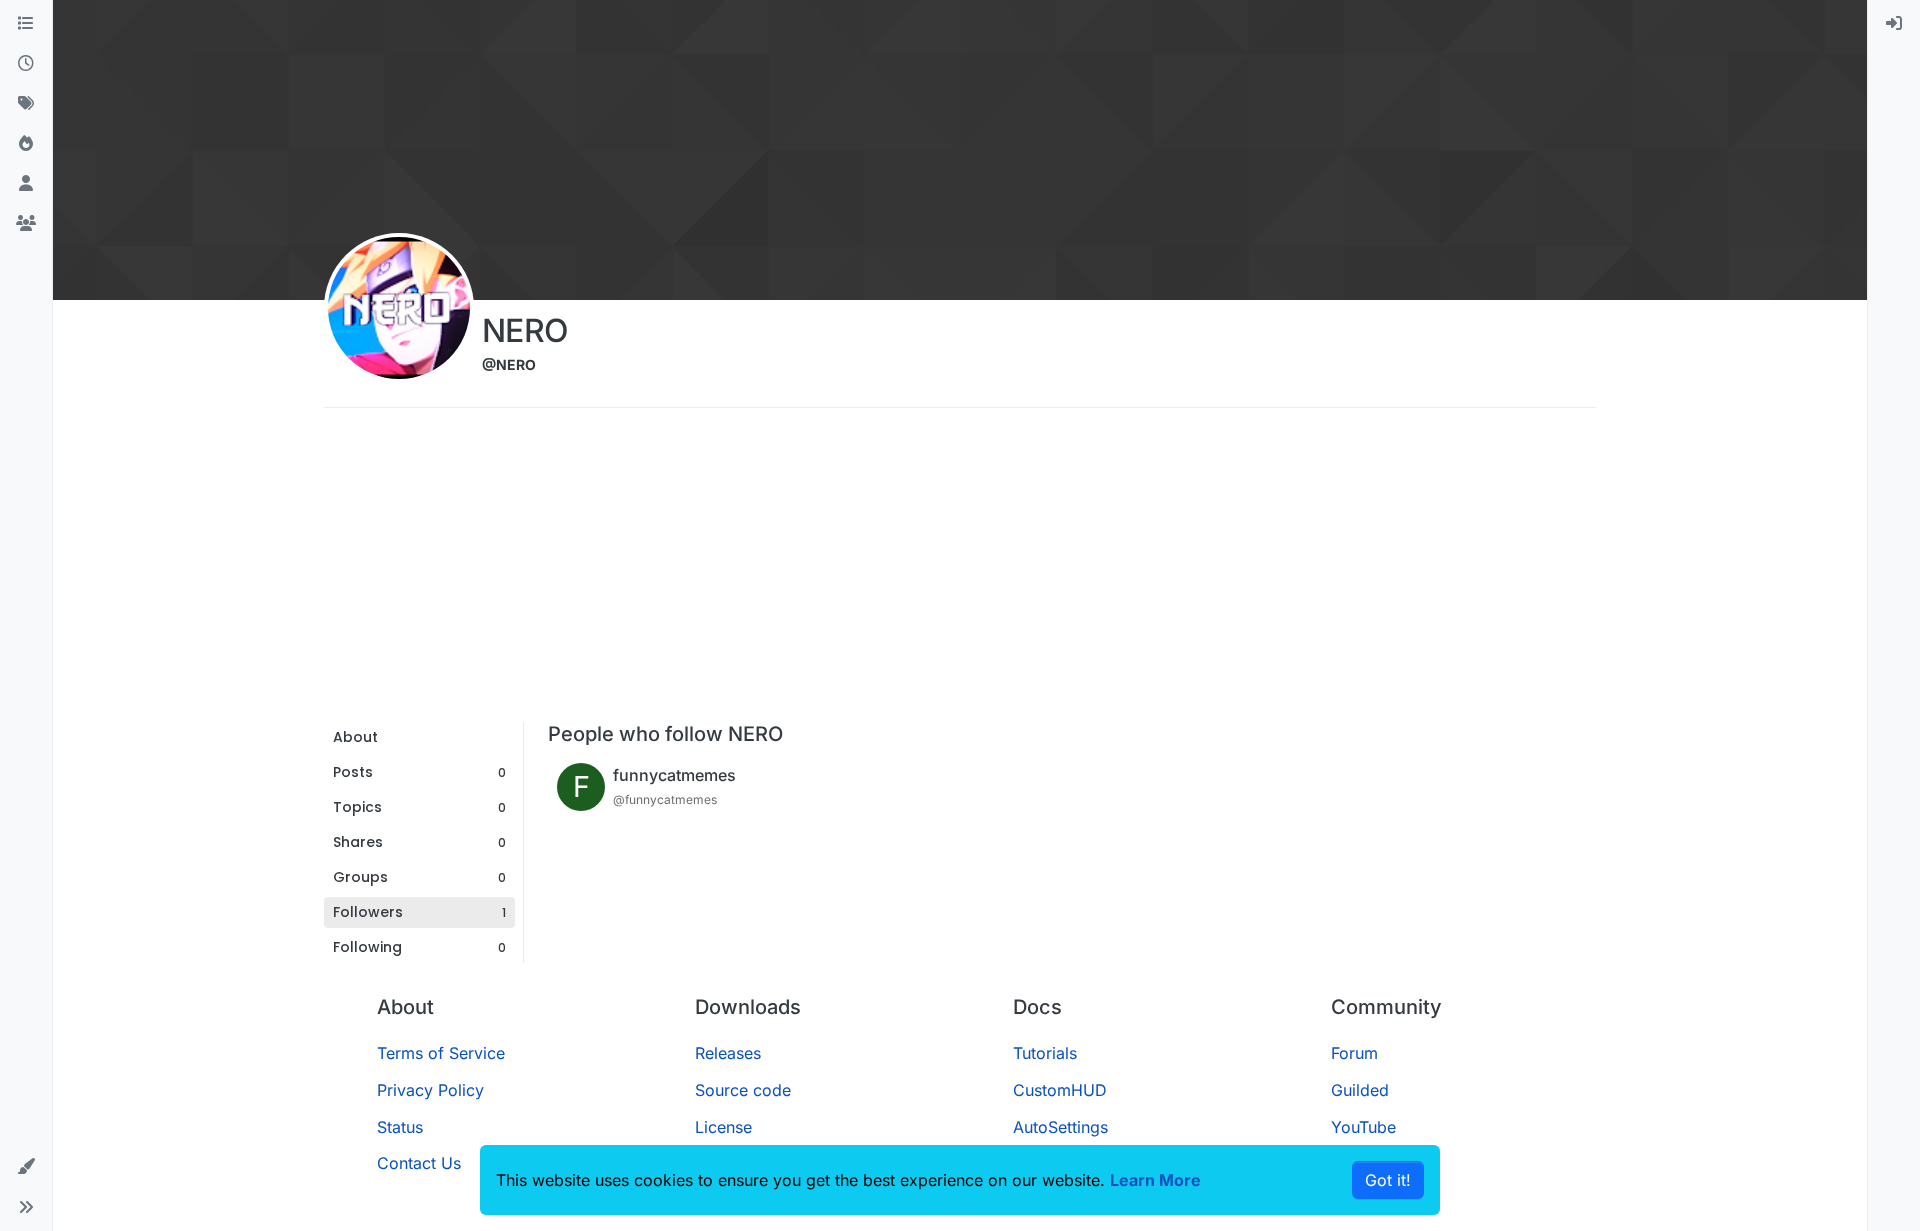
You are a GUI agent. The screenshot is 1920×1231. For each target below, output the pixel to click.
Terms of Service (441, 1053)
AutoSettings (1060, 1127)
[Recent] (26, 64)
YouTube (1363, 1127)
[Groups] (26, 224)
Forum (1354, 1053)
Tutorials (1045, 1053)
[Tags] (26, 104)
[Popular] (26, 144)
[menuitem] (1894, 24)
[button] (26, 1167)
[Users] (26, 184)
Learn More (1155, 1180)
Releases (728, 1053)
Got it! (1388, 1180)
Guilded (1360, 1090)
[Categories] (26, 24)
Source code (743, 1090)
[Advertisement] (960, 572)
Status (400, 1127)
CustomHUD (1060, 1090)
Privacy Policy (430, 1090)
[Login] (1894, 24)
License (723, 1127)
